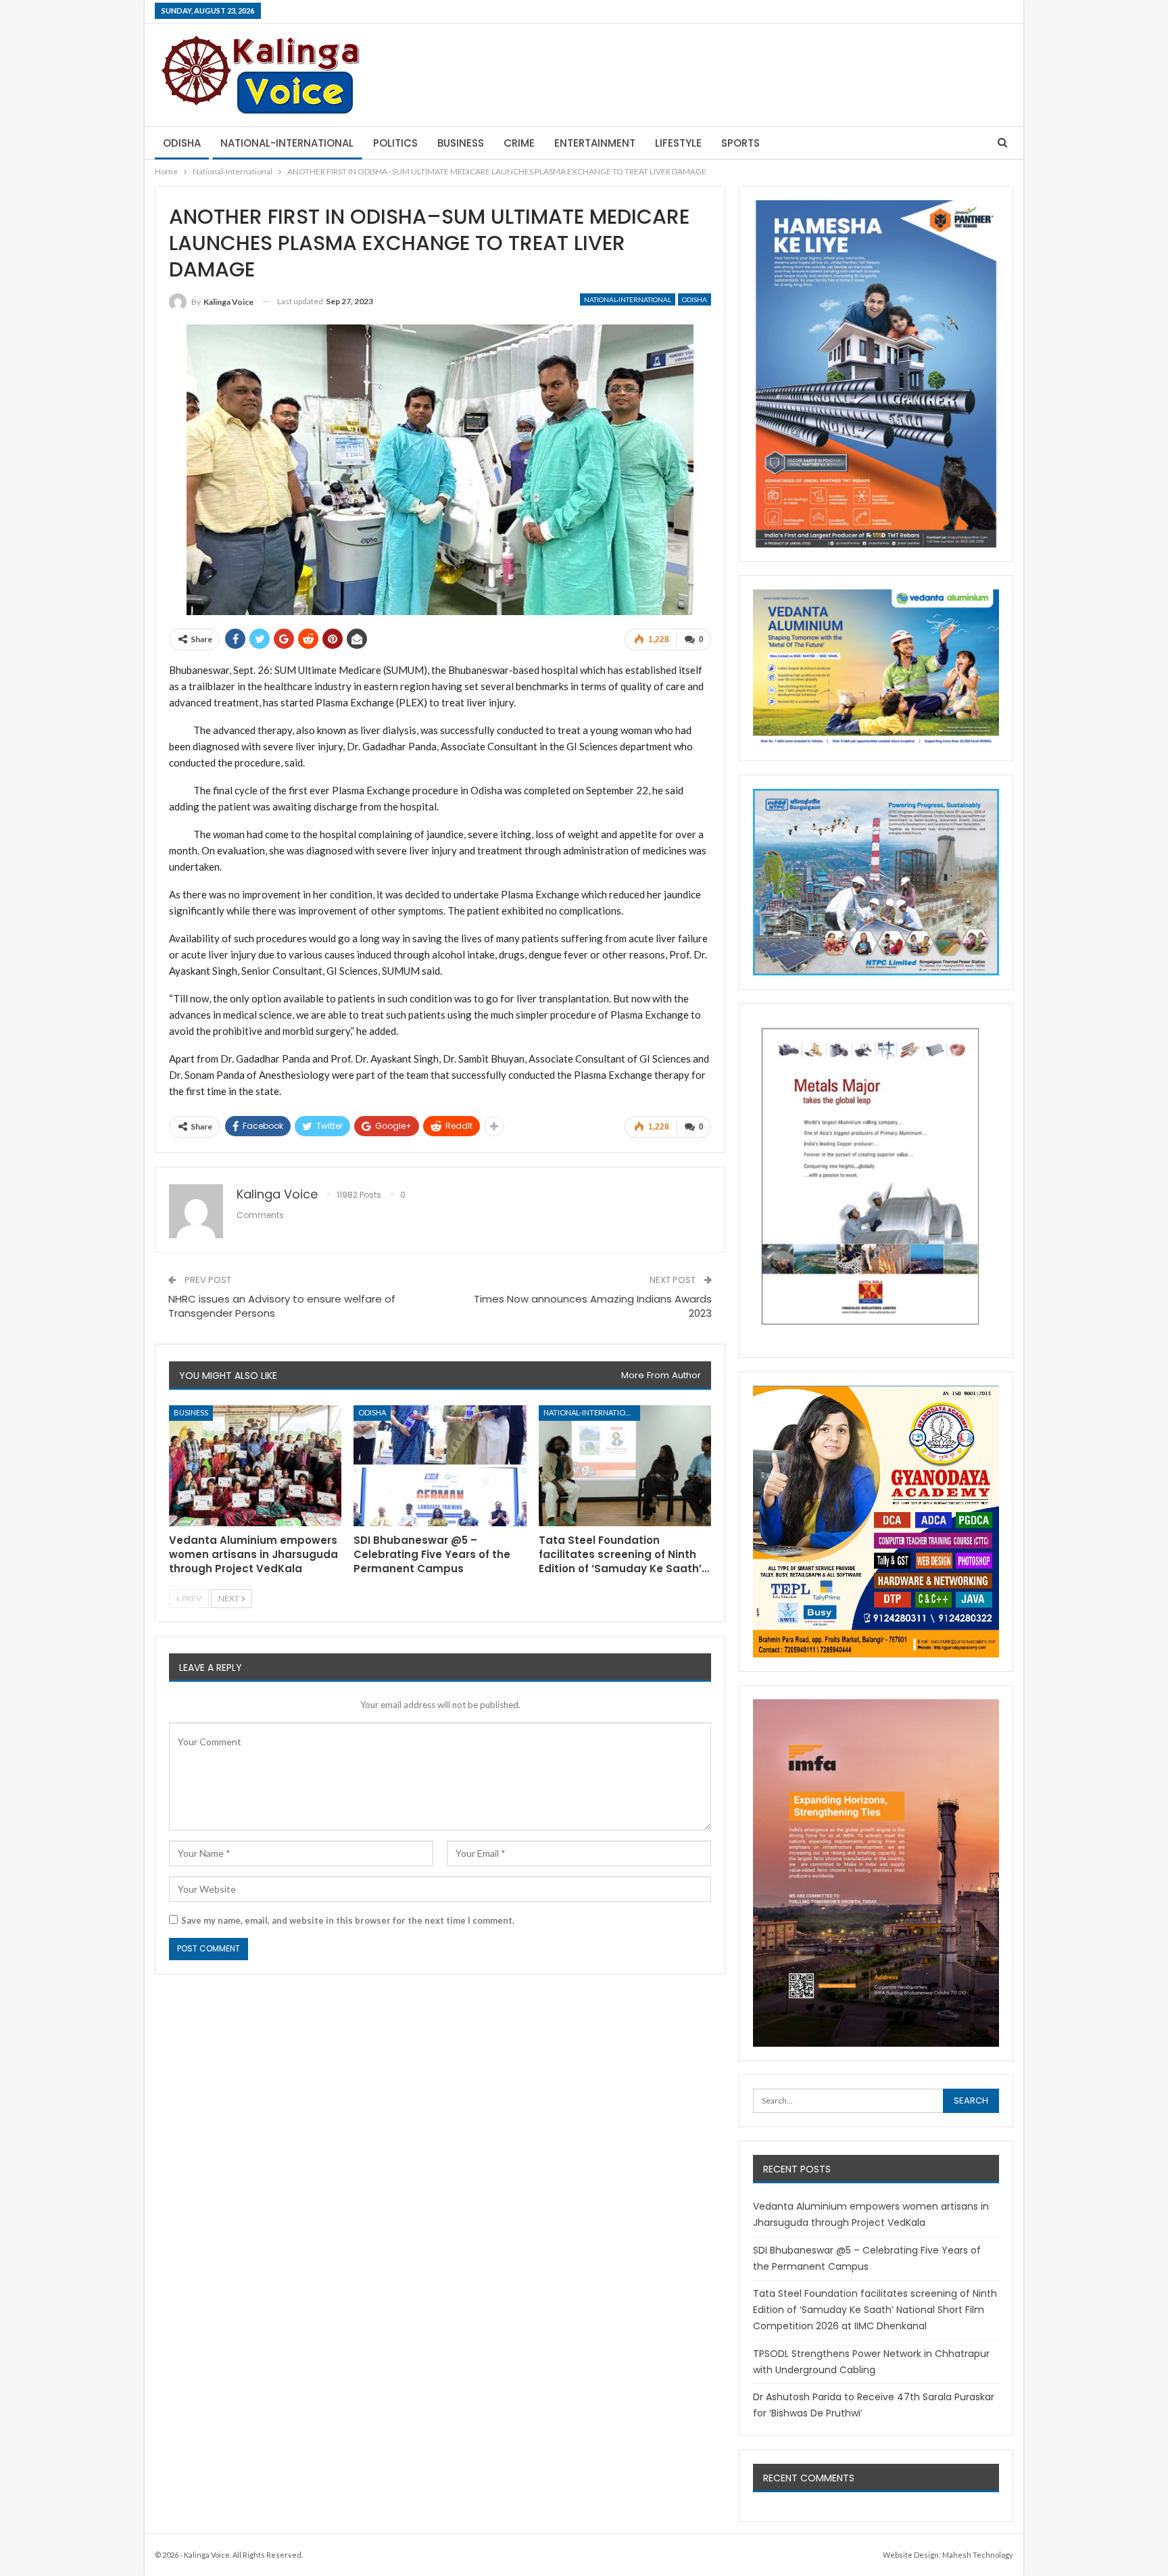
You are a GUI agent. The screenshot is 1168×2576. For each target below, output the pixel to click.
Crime (519, 143)
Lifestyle (678, 143)
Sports (740, 143)
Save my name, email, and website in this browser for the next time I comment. (348, 1920)
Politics (395, 143)
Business (461, 143)
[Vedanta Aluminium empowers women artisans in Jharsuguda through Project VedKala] (255, 1466)
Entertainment (595, 143)
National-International (287, 143)
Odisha (182, 143)
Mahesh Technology (978, 2555)
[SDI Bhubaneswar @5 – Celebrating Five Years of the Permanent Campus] (440, 1466)
